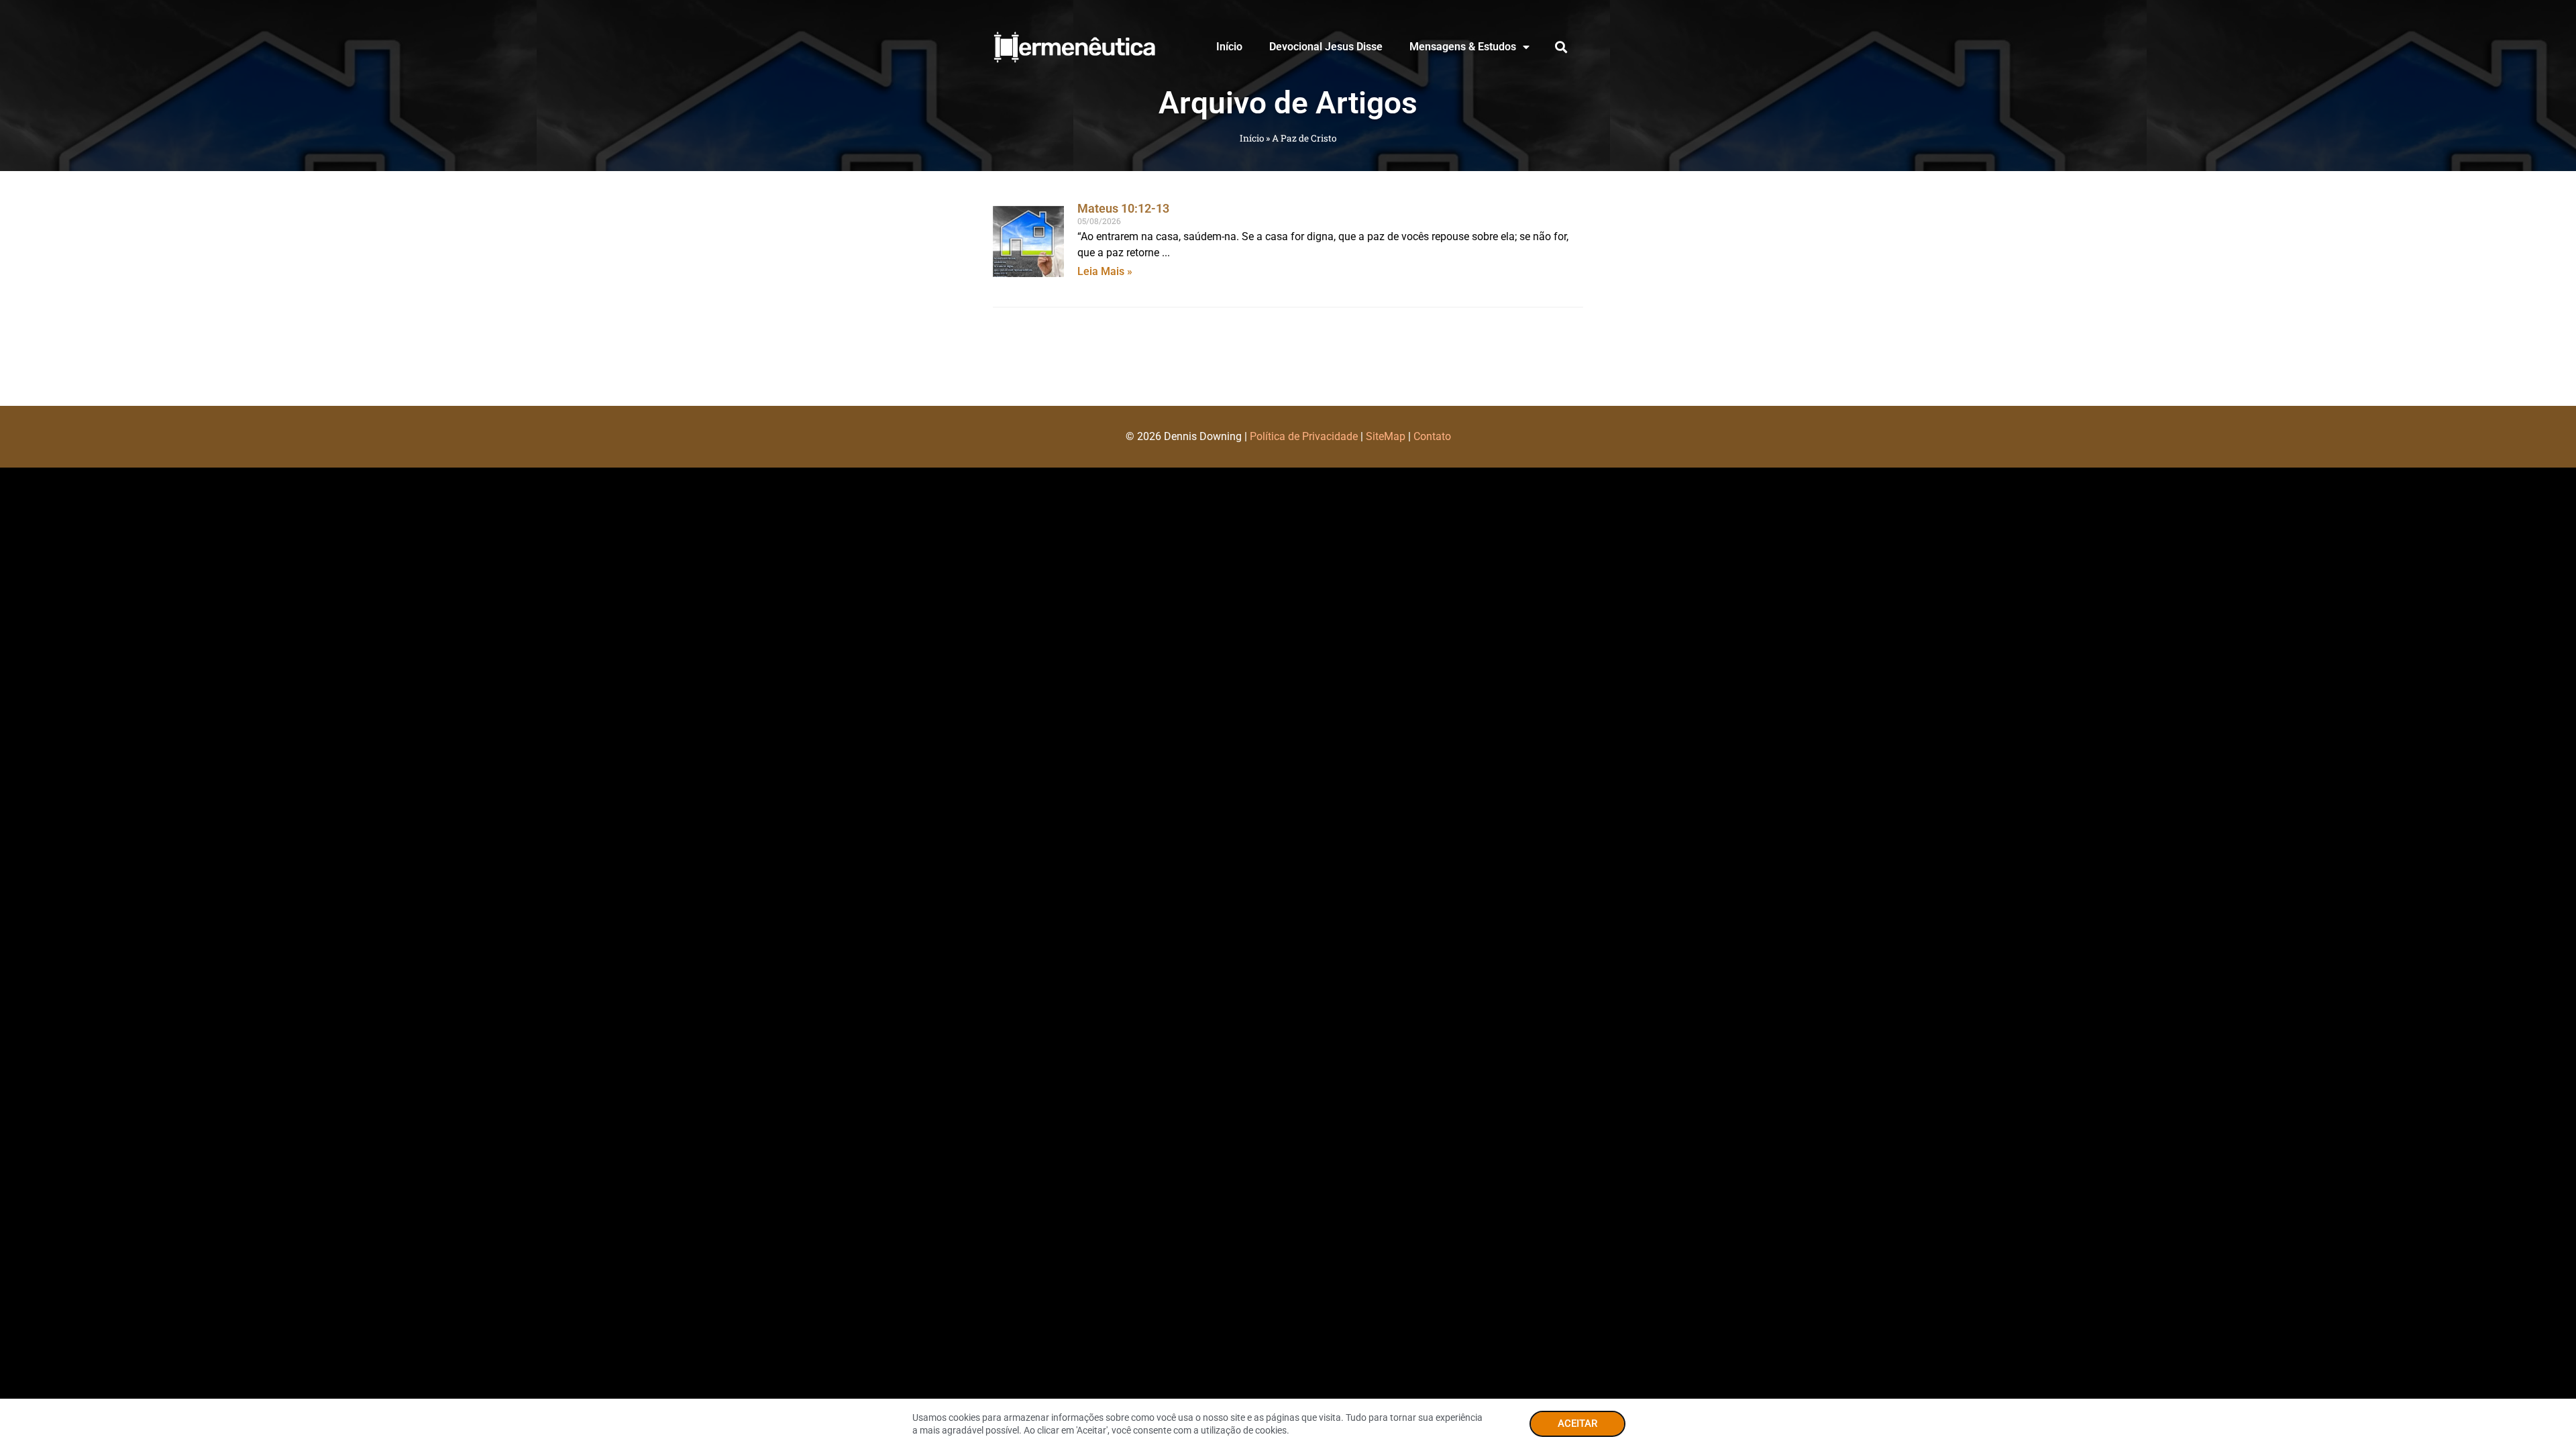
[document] (1288, 724)
